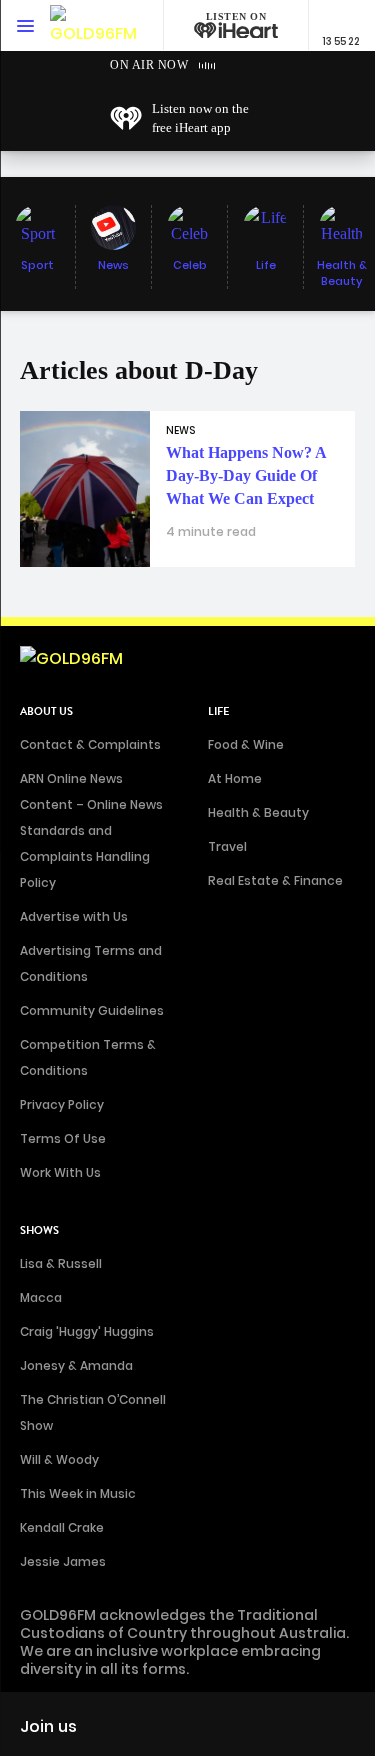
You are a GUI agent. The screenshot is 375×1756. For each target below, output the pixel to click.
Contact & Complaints (90, 744)
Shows (39, 1230)
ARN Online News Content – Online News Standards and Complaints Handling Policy (91, 830)
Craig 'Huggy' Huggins (87, 1331)
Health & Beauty (258, 812)
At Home (235, 778)
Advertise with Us (74, 916)
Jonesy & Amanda (76, 1365)
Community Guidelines (92, 1010)
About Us (46, 711)
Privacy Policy (62, 1104)
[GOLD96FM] (93, 25)
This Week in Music (78, 1493)
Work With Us (60, 1172)
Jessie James (63, 1561)
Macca (41, 1297)
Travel (227, 846)
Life (218, 711)
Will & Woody (59, 1459)
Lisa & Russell (61, 1263)
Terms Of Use (63, 1138)
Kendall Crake (62, 1527)
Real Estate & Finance (275, 880)
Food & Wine (246, 744)
